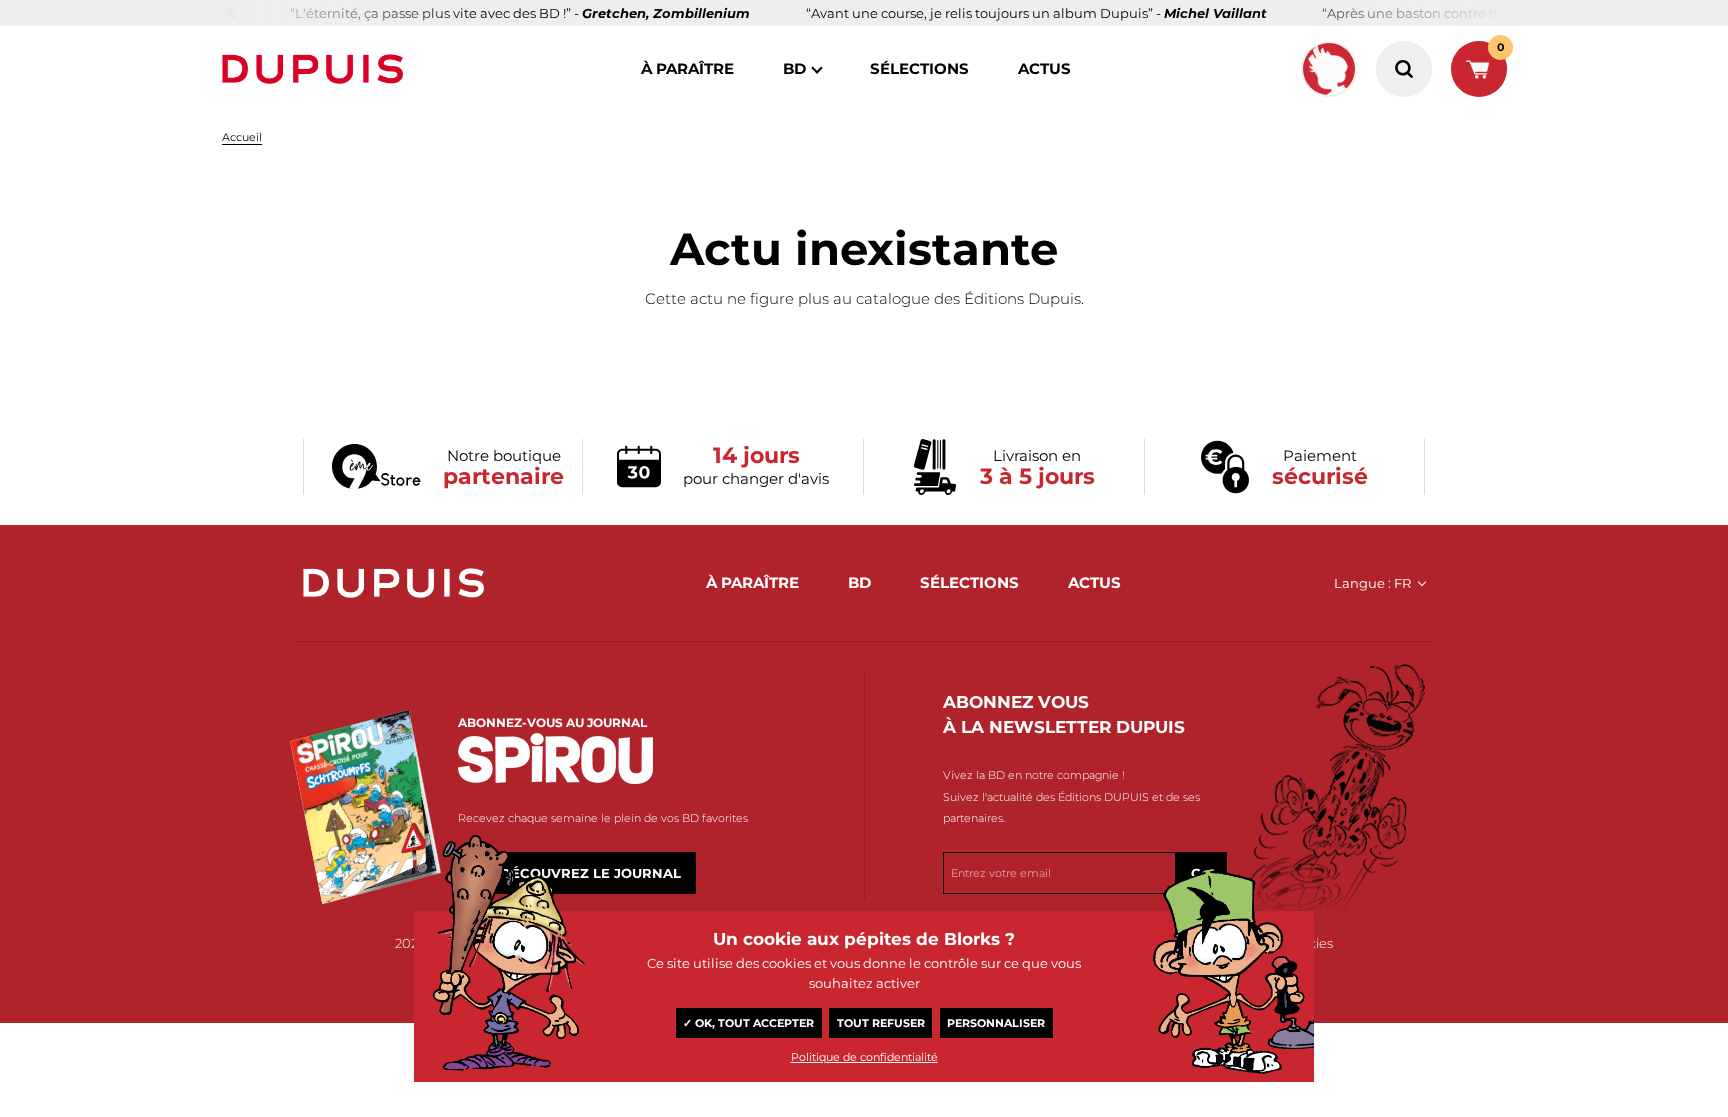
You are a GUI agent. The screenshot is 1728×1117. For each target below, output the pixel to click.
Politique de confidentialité (864, 1057)
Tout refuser (881, 1023)
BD (794, 68)
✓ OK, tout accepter (748, 1023)
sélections (919, 68)
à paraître (687, 68)
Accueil (242, 137)
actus (1044, 68)
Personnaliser (996, 1023)
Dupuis (317, 69)
